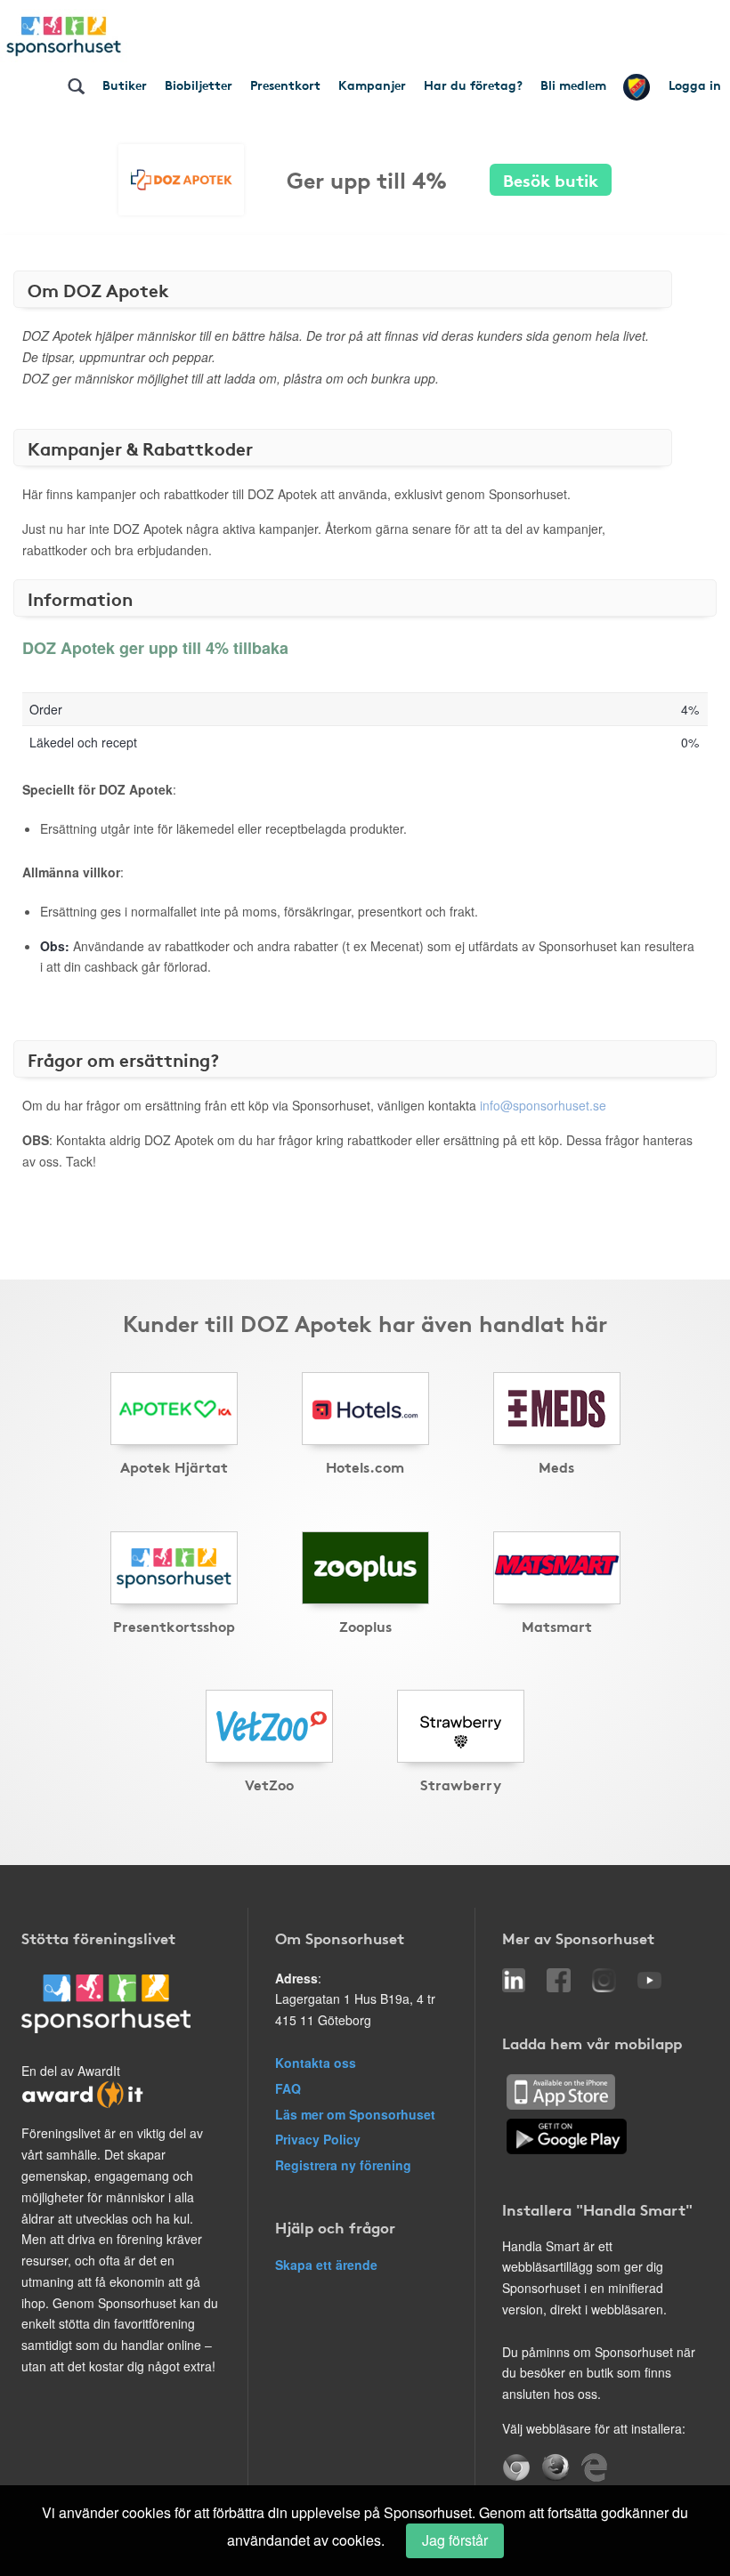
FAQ (288, 2088)
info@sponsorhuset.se (543, 1105)
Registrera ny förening (343, 2165)
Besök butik (551, 179)
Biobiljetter (199, 85)
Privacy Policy (318, 2139)
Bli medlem (573, 85)
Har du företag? (473, 85)
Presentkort (285, 85)
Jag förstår (455, 2540)
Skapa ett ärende (326, 2265)
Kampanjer (372, 85)
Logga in (695, 85)
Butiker (125, 85)
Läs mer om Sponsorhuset (355, 2114)
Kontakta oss (316, 2063)
